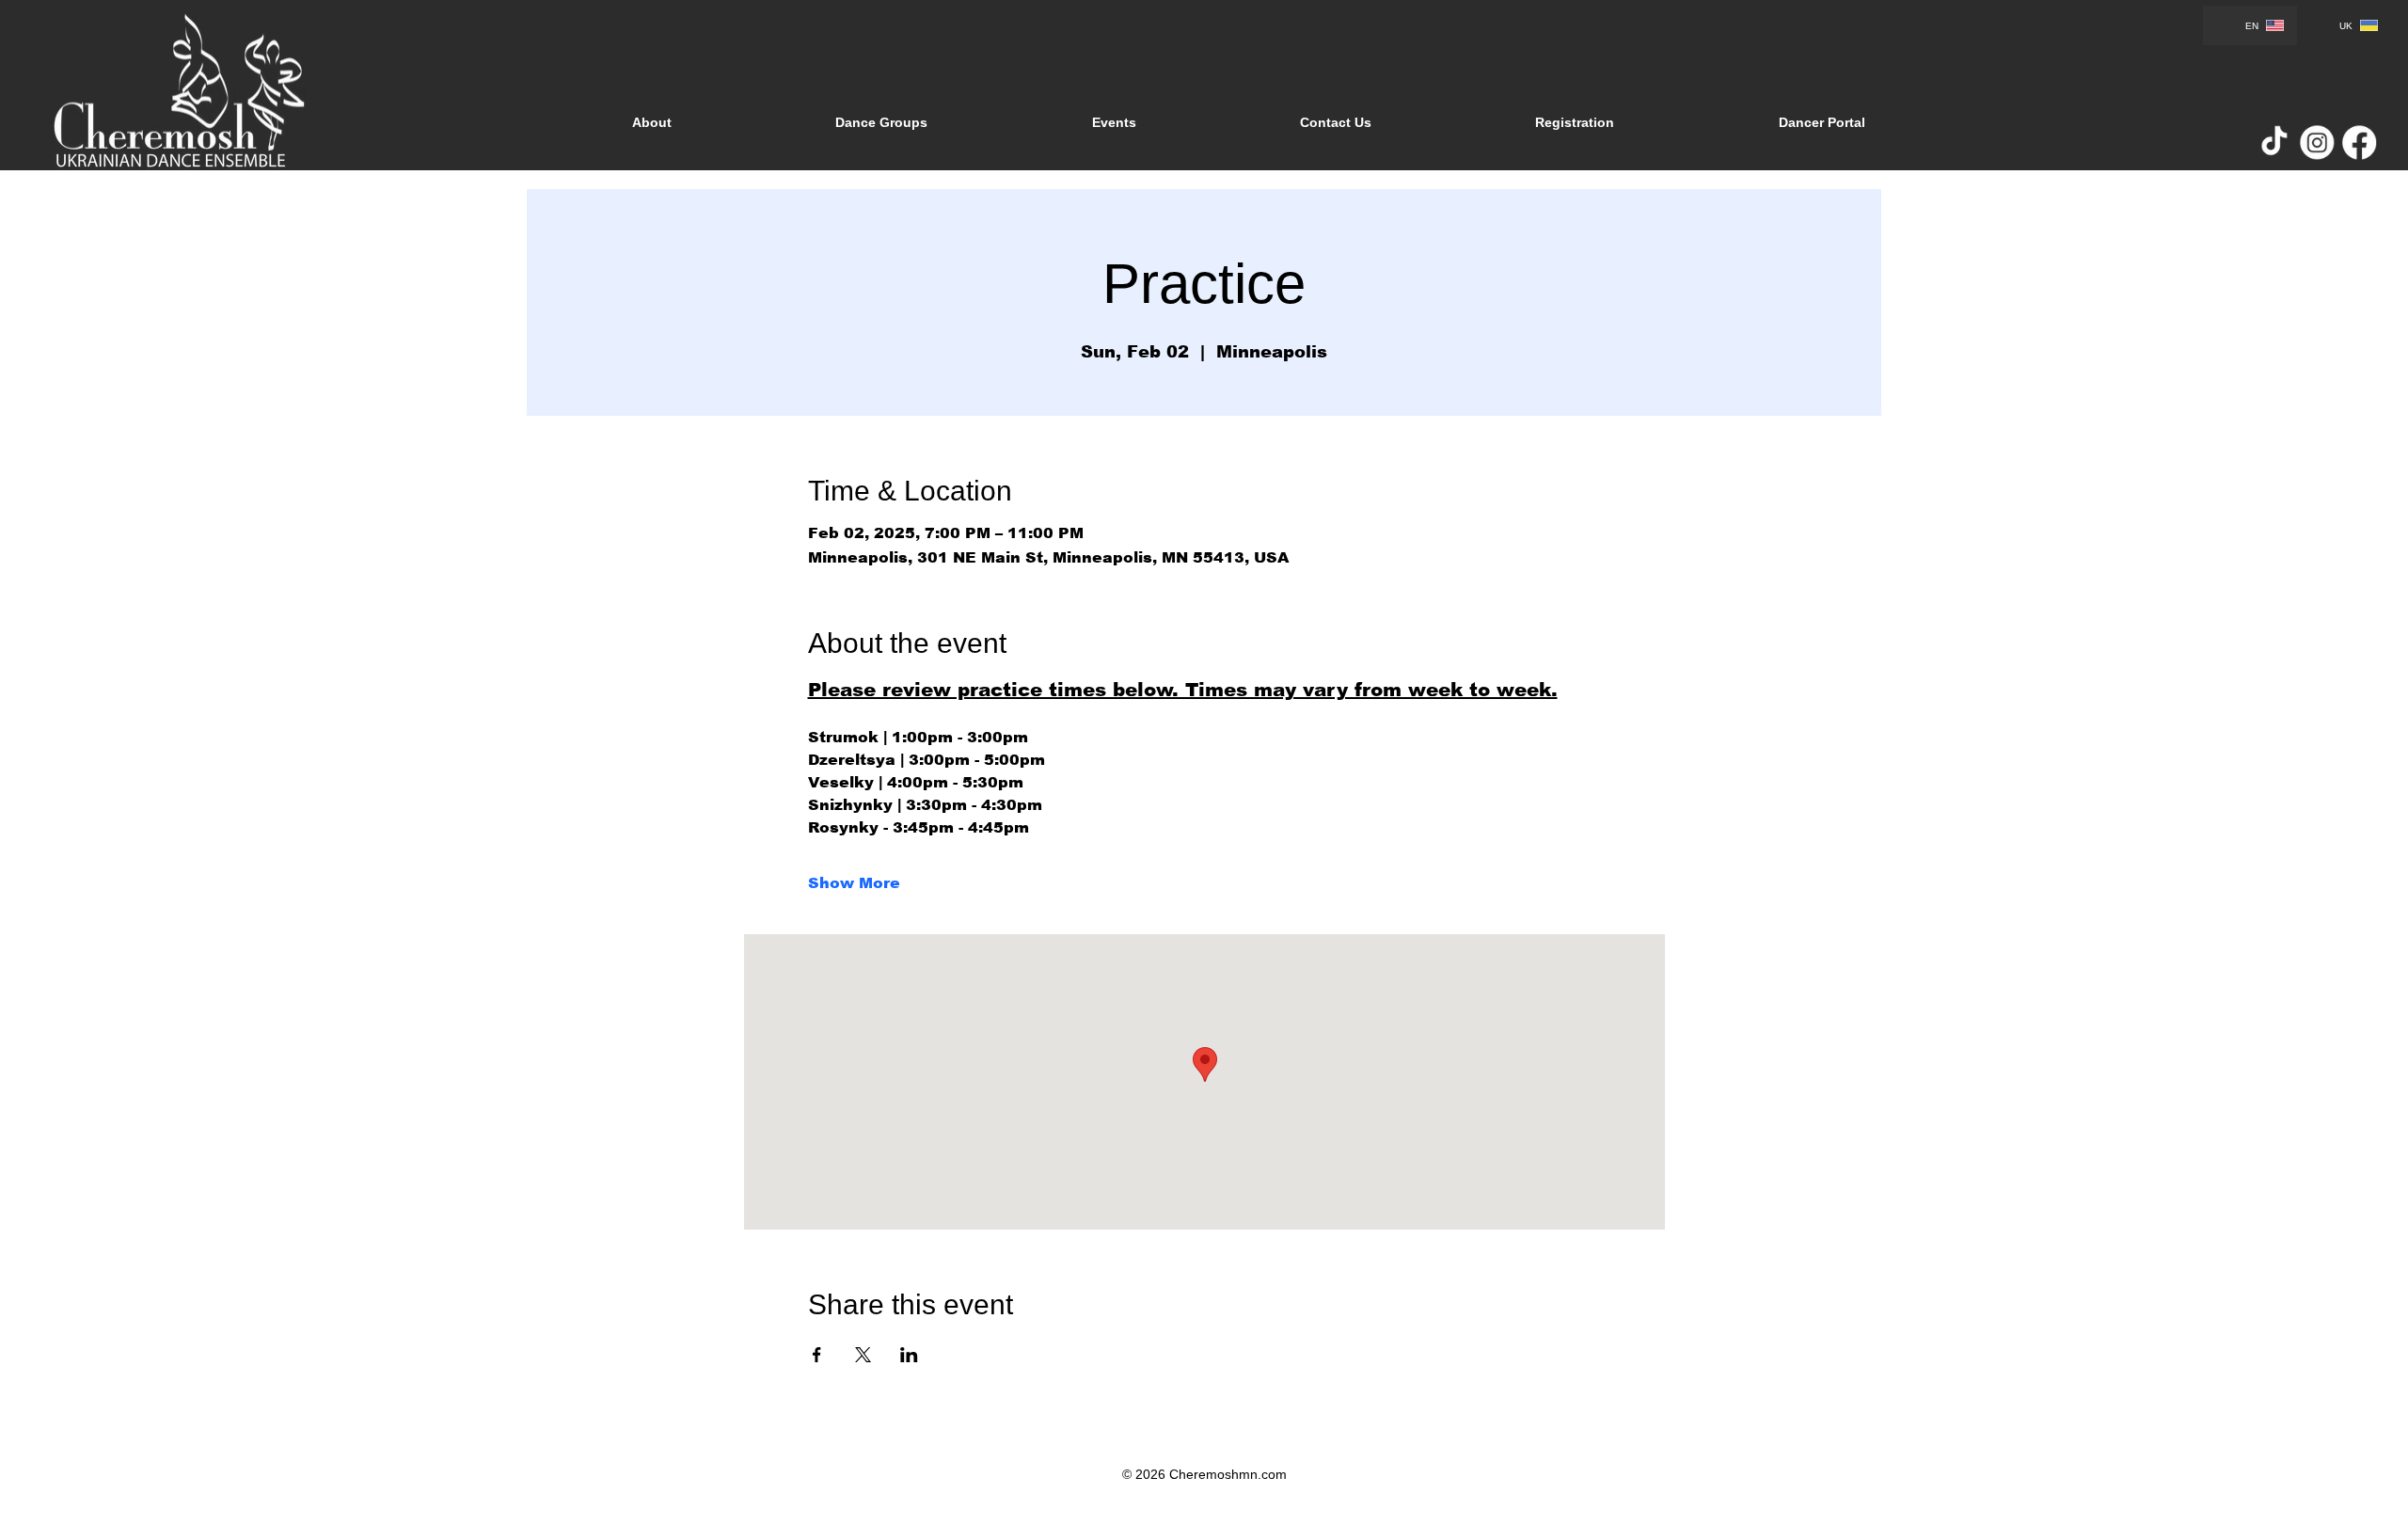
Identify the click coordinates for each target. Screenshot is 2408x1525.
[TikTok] (2274, 143)
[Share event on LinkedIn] (909, 1355)
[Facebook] (2359, 143)
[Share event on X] (863, 1355)
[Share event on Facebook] (817, 1355)
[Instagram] (2317, 143)
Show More (854, 883)
